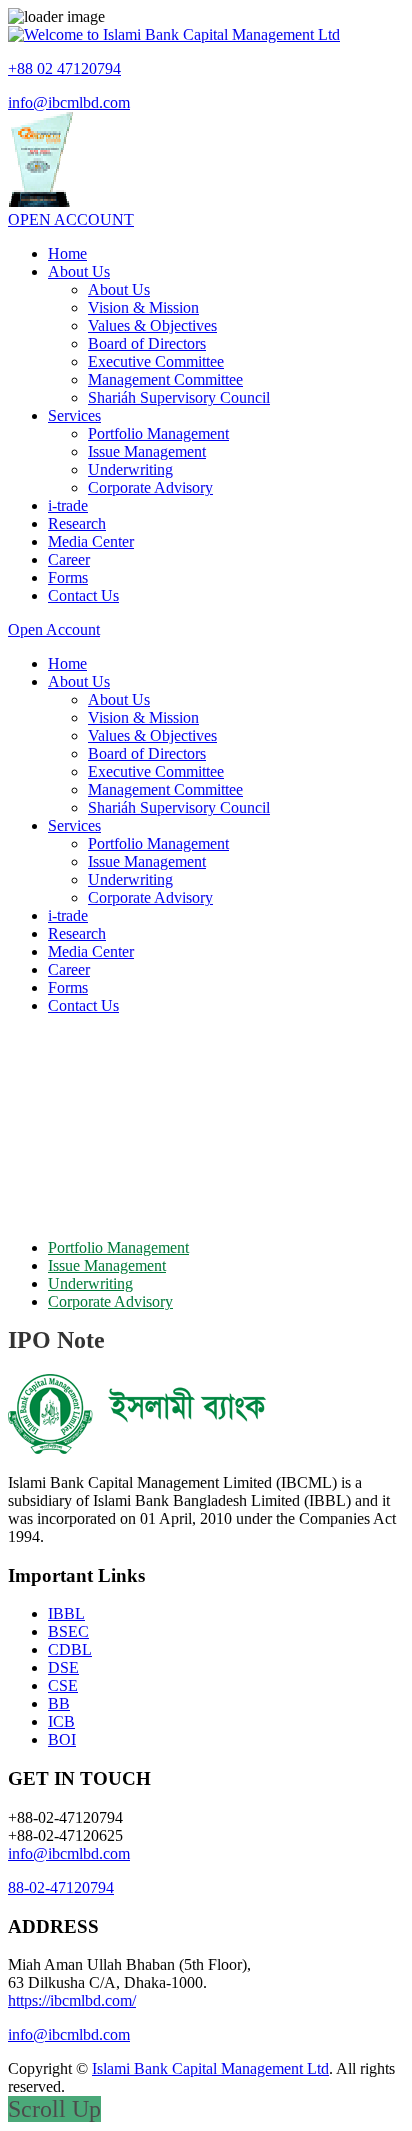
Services (74, 415)
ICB (61, 1721)
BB (59, 1703)
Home (67, 253)
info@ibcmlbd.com (69, 102)
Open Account (54, 629)
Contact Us (83, 595)
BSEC (68, 1631)
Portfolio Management (158, 433)
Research (77, 523)
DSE (63, 1667)
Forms (68, 577)
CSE (63, 1685)
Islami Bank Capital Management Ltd (210, 2068)
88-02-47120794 (61, 1887)
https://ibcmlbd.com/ (72, 2000)
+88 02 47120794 (64, 68)
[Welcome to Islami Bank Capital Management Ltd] (174, 34)
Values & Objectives (152, 325)
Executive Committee (156, 361)
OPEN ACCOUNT (71, 219)
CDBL (70, 1649)
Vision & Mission (143, 307)
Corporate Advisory (150, 487)
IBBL (66, 1613)
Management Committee (165, 379)
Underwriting (130, 469)
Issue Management (147, 451)
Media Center (91, 541)
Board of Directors (147, 343)
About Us (79, 271)
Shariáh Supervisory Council (179, 397)
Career (69, 559)
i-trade (68, 505)
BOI (62, 1739)
